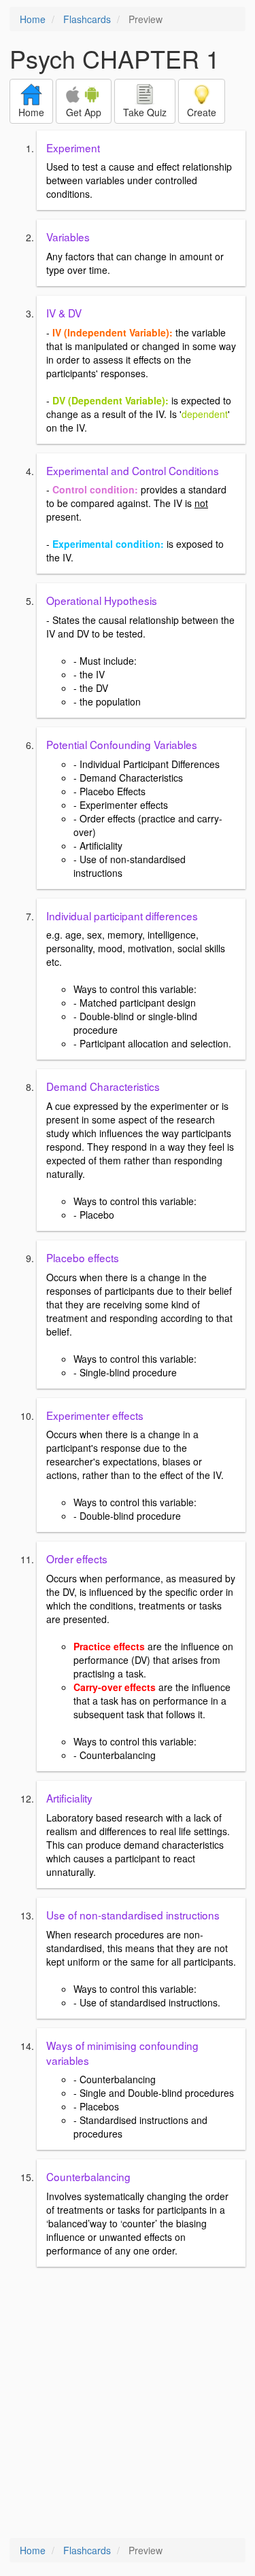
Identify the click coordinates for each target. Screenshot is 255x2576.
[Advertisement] (128, 2404)
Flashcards (87, 19)
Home (33, 19)
